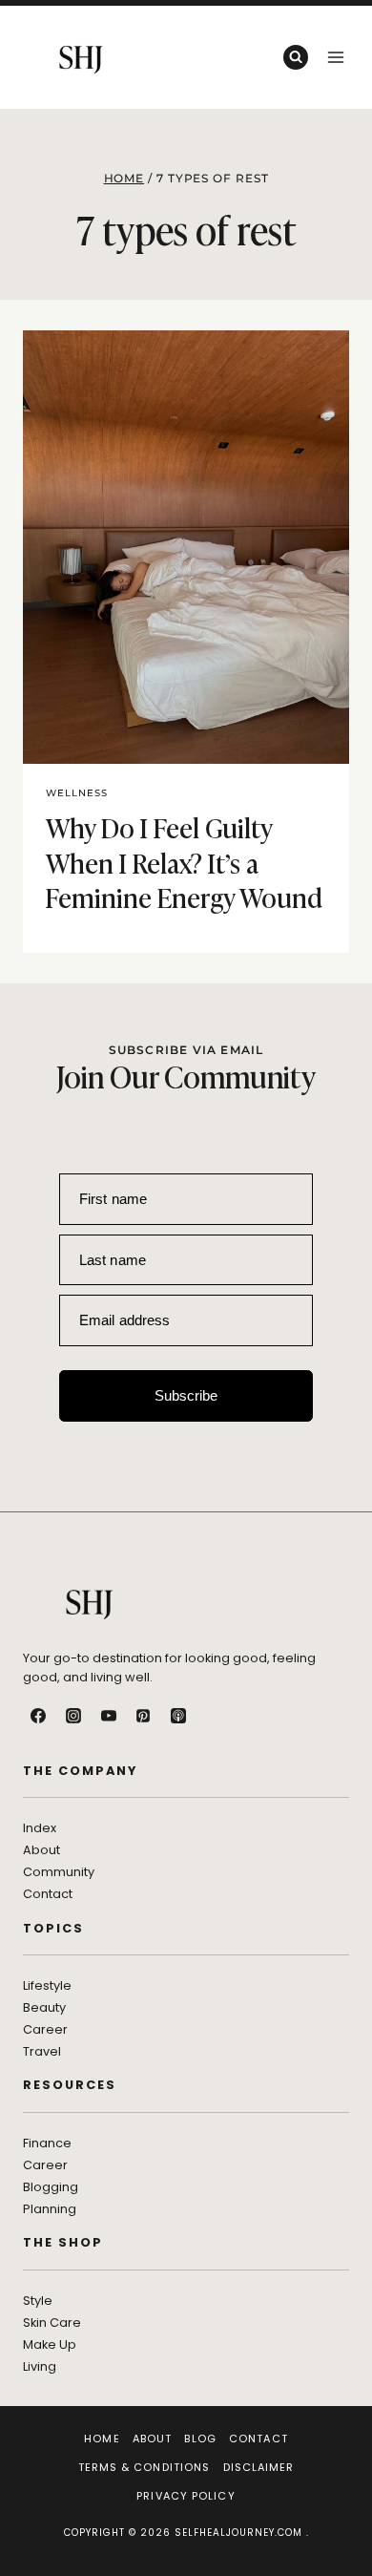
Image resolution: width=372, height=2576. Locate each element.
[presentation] (186, 548)
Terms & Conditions (145, 2467)
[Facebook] (38, 1716)
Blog (200, 2439)
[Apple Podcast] (178, 1716)
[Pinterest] (143, 1716)
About (153, 2439)
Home (102, 2439)
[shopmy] (214, 1716)
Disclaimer (259, 2467)
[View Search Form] (296, 57)
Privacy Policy (186, 2496)
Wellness (77, 793)
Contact (258, 2439)
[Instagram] (73, 1716)
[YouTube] (109, 1716)
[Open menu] (335, 57)
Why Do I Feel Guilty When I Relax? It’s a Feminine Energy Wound (184, 861)
